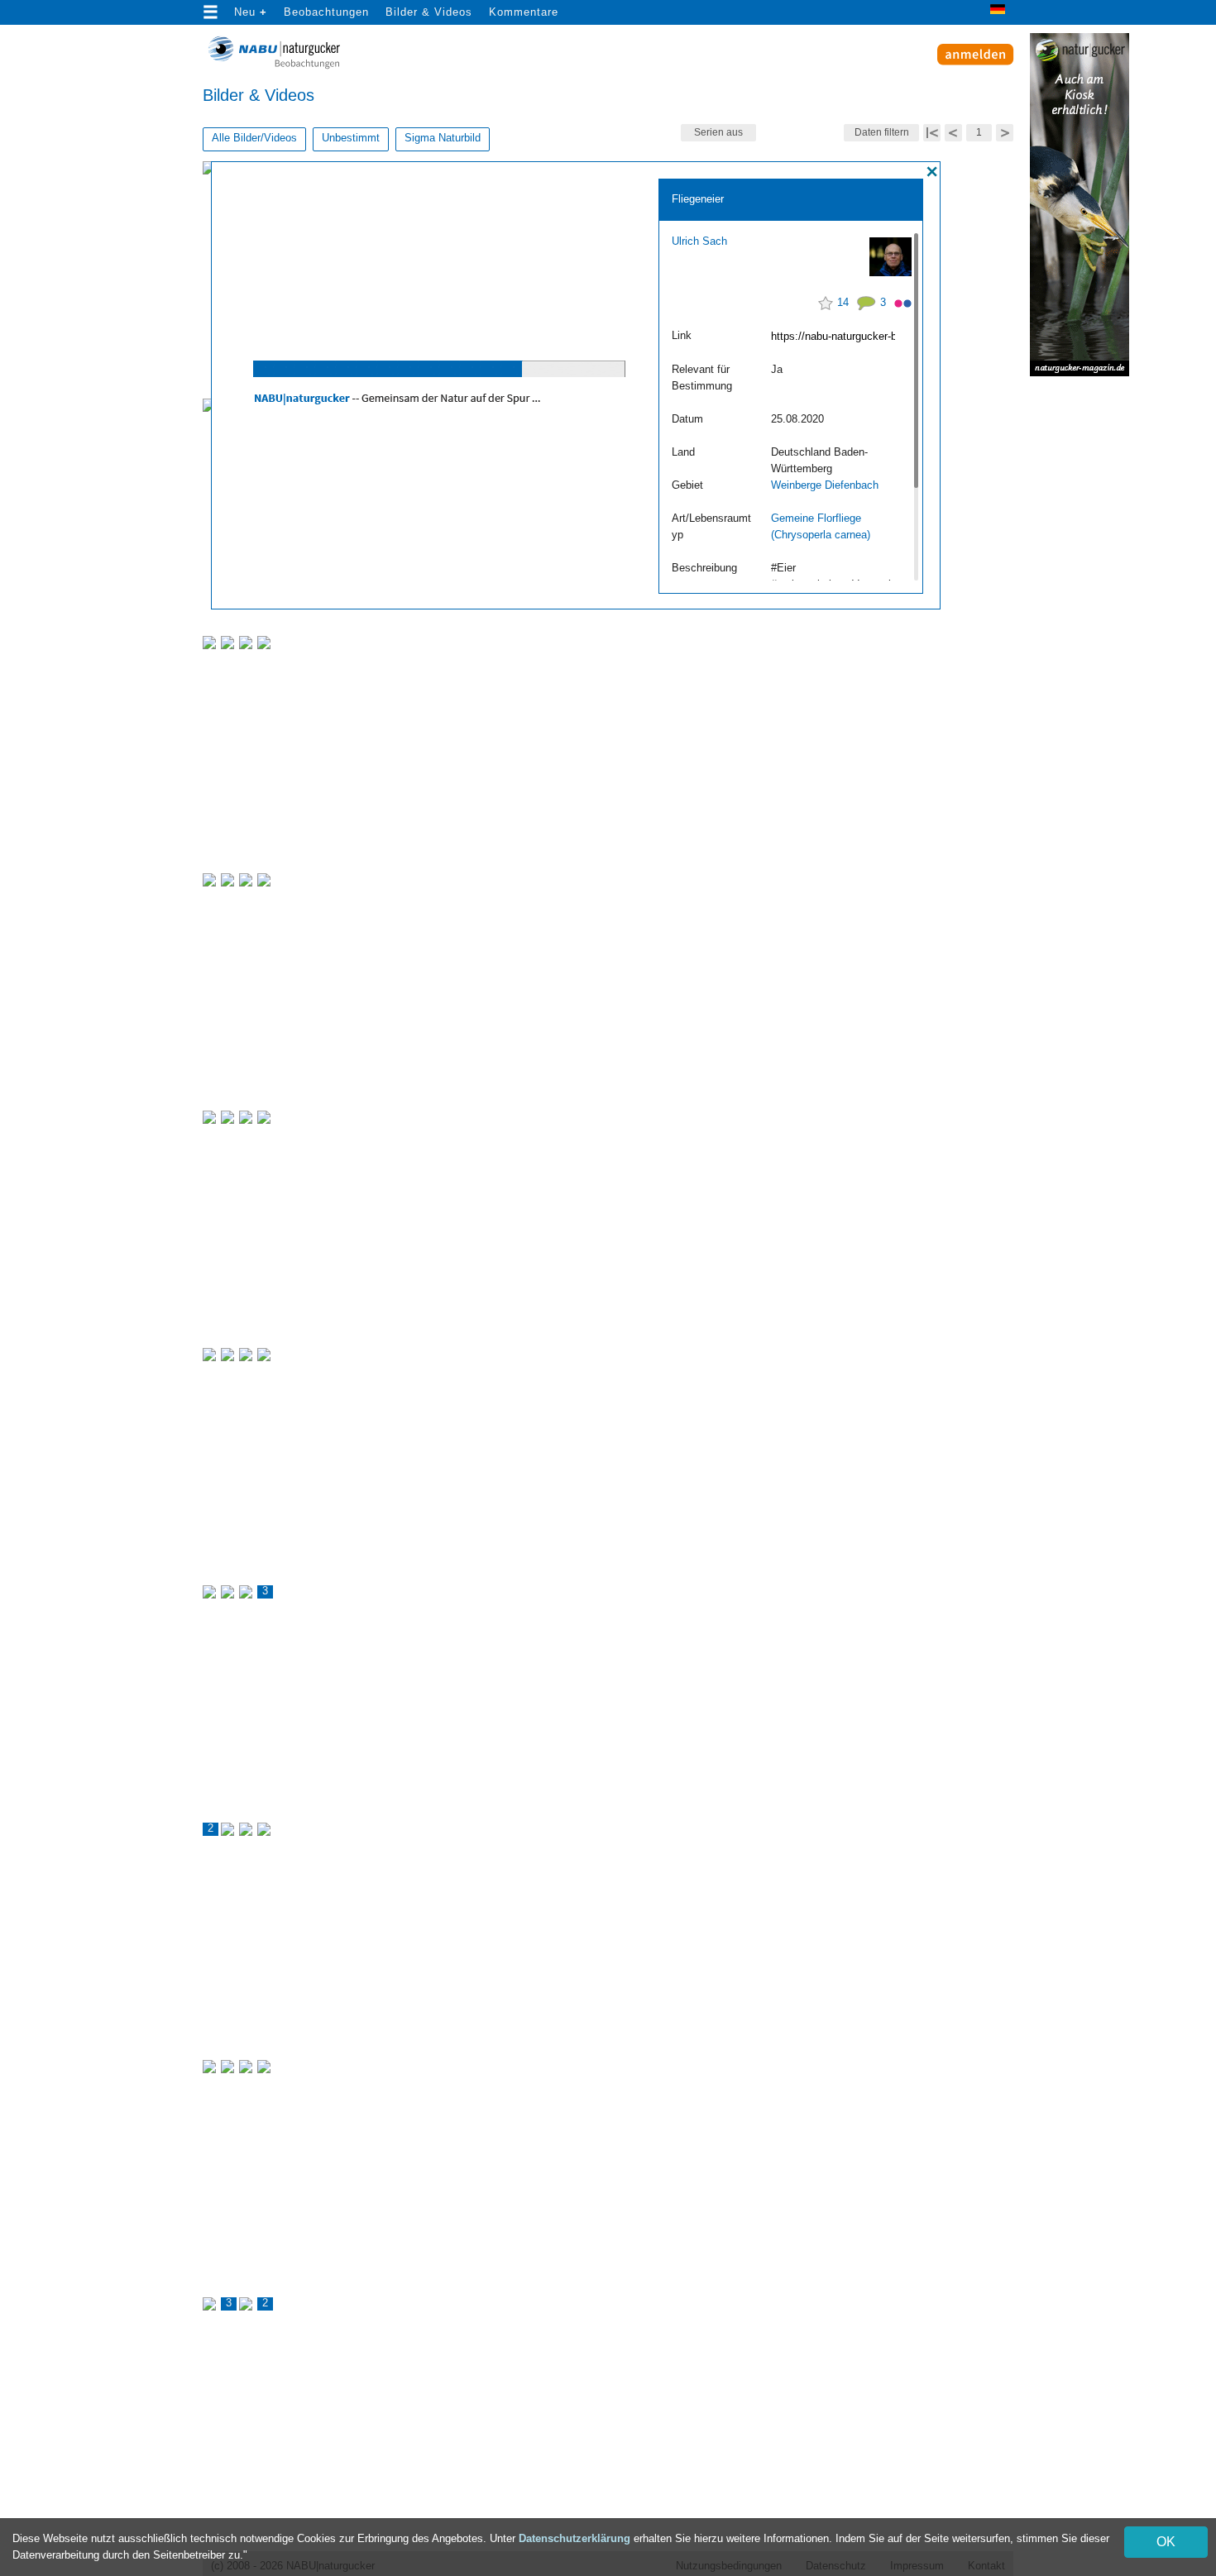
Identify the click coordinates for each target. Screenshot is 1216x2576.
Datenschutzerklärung (574, 2538)
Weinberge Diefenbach (825, 485)
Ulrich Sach (699, 241)
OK (1166, 2542)
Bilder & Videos (429, 12)
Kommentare (524, 12)
